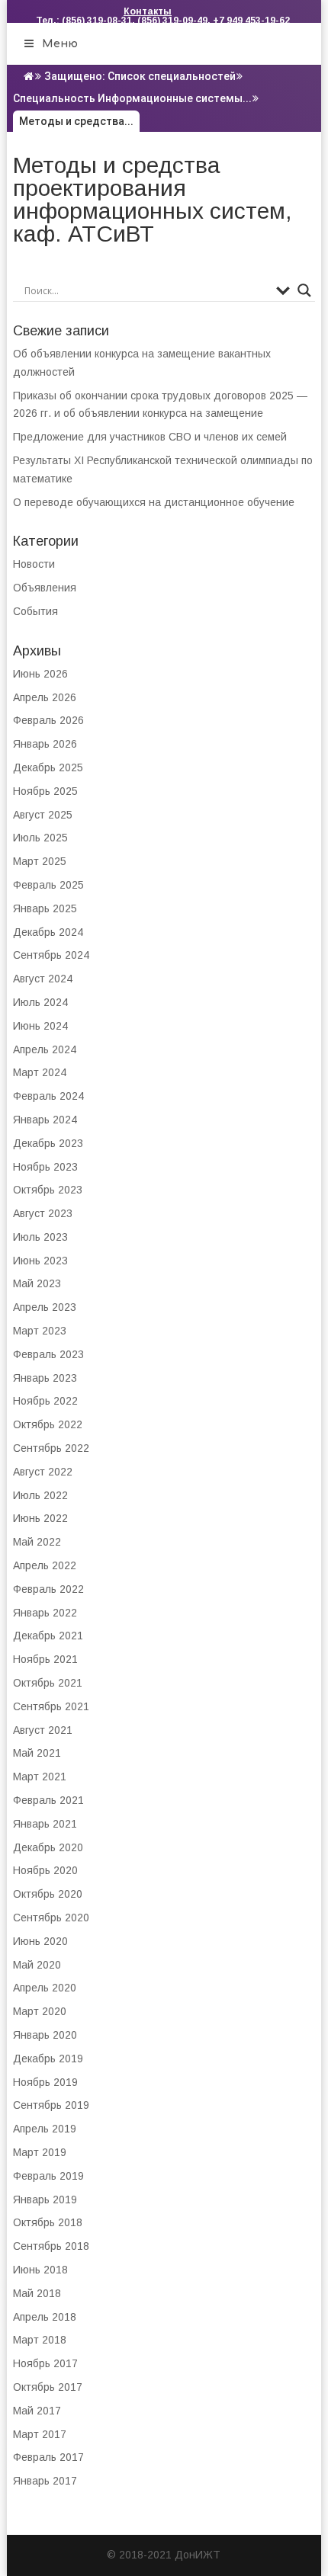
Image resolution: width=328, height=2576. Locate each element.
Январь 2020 (45, 2035)
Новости (34, 564)
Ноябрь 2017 (45, 2363)
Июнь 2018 (40, 2270)
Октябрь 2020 (48, 1894)
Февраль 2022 (48, 1589)
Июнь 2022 (40, 1518)
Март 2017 (40, 2434)
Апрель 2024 (45, 1049)
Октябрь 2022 (48, 1424)
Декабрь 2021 (48, 1636)
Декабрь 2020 (48, 1847)
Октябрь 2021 (48, 1683)
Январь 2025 (45, 908)
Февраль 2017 (48, 2457)
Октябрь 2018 (48, 2222)
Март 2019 (40, 2152)
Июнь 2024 (40, 1026)
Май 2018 (37, 2293)
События (35, 611)
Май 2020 (37, 1965)
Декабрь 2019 (48, 2059)
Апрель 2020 (45, 1988)
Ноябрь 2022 (45, 1401)
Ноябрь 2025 (45, 791)
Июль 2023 (40, 1237)
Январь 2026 (45, 744)
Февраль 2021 (48, 1800)
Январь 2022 (45, 1613)
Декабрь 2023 (48, 1143)
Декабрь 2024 (48, 932)
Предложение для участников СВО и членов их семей (150, 437)
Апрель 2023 (45, 1307)
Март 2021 (40, 1777)
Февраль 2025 (48, 885)
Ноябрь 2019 (45, 2082)
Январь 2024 (45, 1120)
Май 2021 (37, 1753)
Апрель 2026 (45, 697)
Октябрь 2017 (48, 2387)
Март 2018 (40, 2340)
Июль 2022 (40, 1495)
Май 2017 (37, 2411)
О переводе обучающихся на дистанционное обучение (154, 502)
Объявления (45, 588)
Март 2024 (40, 1072)
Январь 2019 (45, 2200)
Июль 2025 (40, 838)
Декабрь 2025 (48, 767)
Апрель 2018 (45, 2317)
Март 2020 (40, 2011)
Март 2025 (40, 861)
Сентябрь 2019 (51, 2105)
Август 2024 (43, 979)
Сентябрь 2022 (51, 1448)
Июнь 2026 (40, 674)
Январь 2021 (45, 1824)
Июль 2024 (40, 1002)
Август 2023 (43, 1213)
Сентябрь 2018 (51, 2246)
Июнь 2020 (40, 1941)
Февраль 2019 (48, 2176)
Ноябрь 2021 (45, 1659)
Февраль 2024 (48, 1096)
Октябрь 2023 (48, 1190)
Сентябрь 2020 (51, 1918)
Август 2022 (43, 1472)
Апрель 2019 (45, 2129)
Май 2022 (37, 1542)
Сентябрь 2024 (51, 955)
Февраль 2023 (48, 1354)
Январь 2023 (45, 1378)
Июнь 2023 (40, 1261)
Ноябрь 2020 (45, 1870)
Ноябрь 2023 (45, 1167)
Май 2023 (37, 1283)
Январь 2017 (45, 2481)
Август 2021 (43, 1730)
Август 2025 (43, 815)
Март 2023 (40, 1331)
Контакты (148, 11)
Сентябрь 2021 (51, 1706)
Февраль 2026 (48, 720)
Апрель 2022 (45, 1565)
